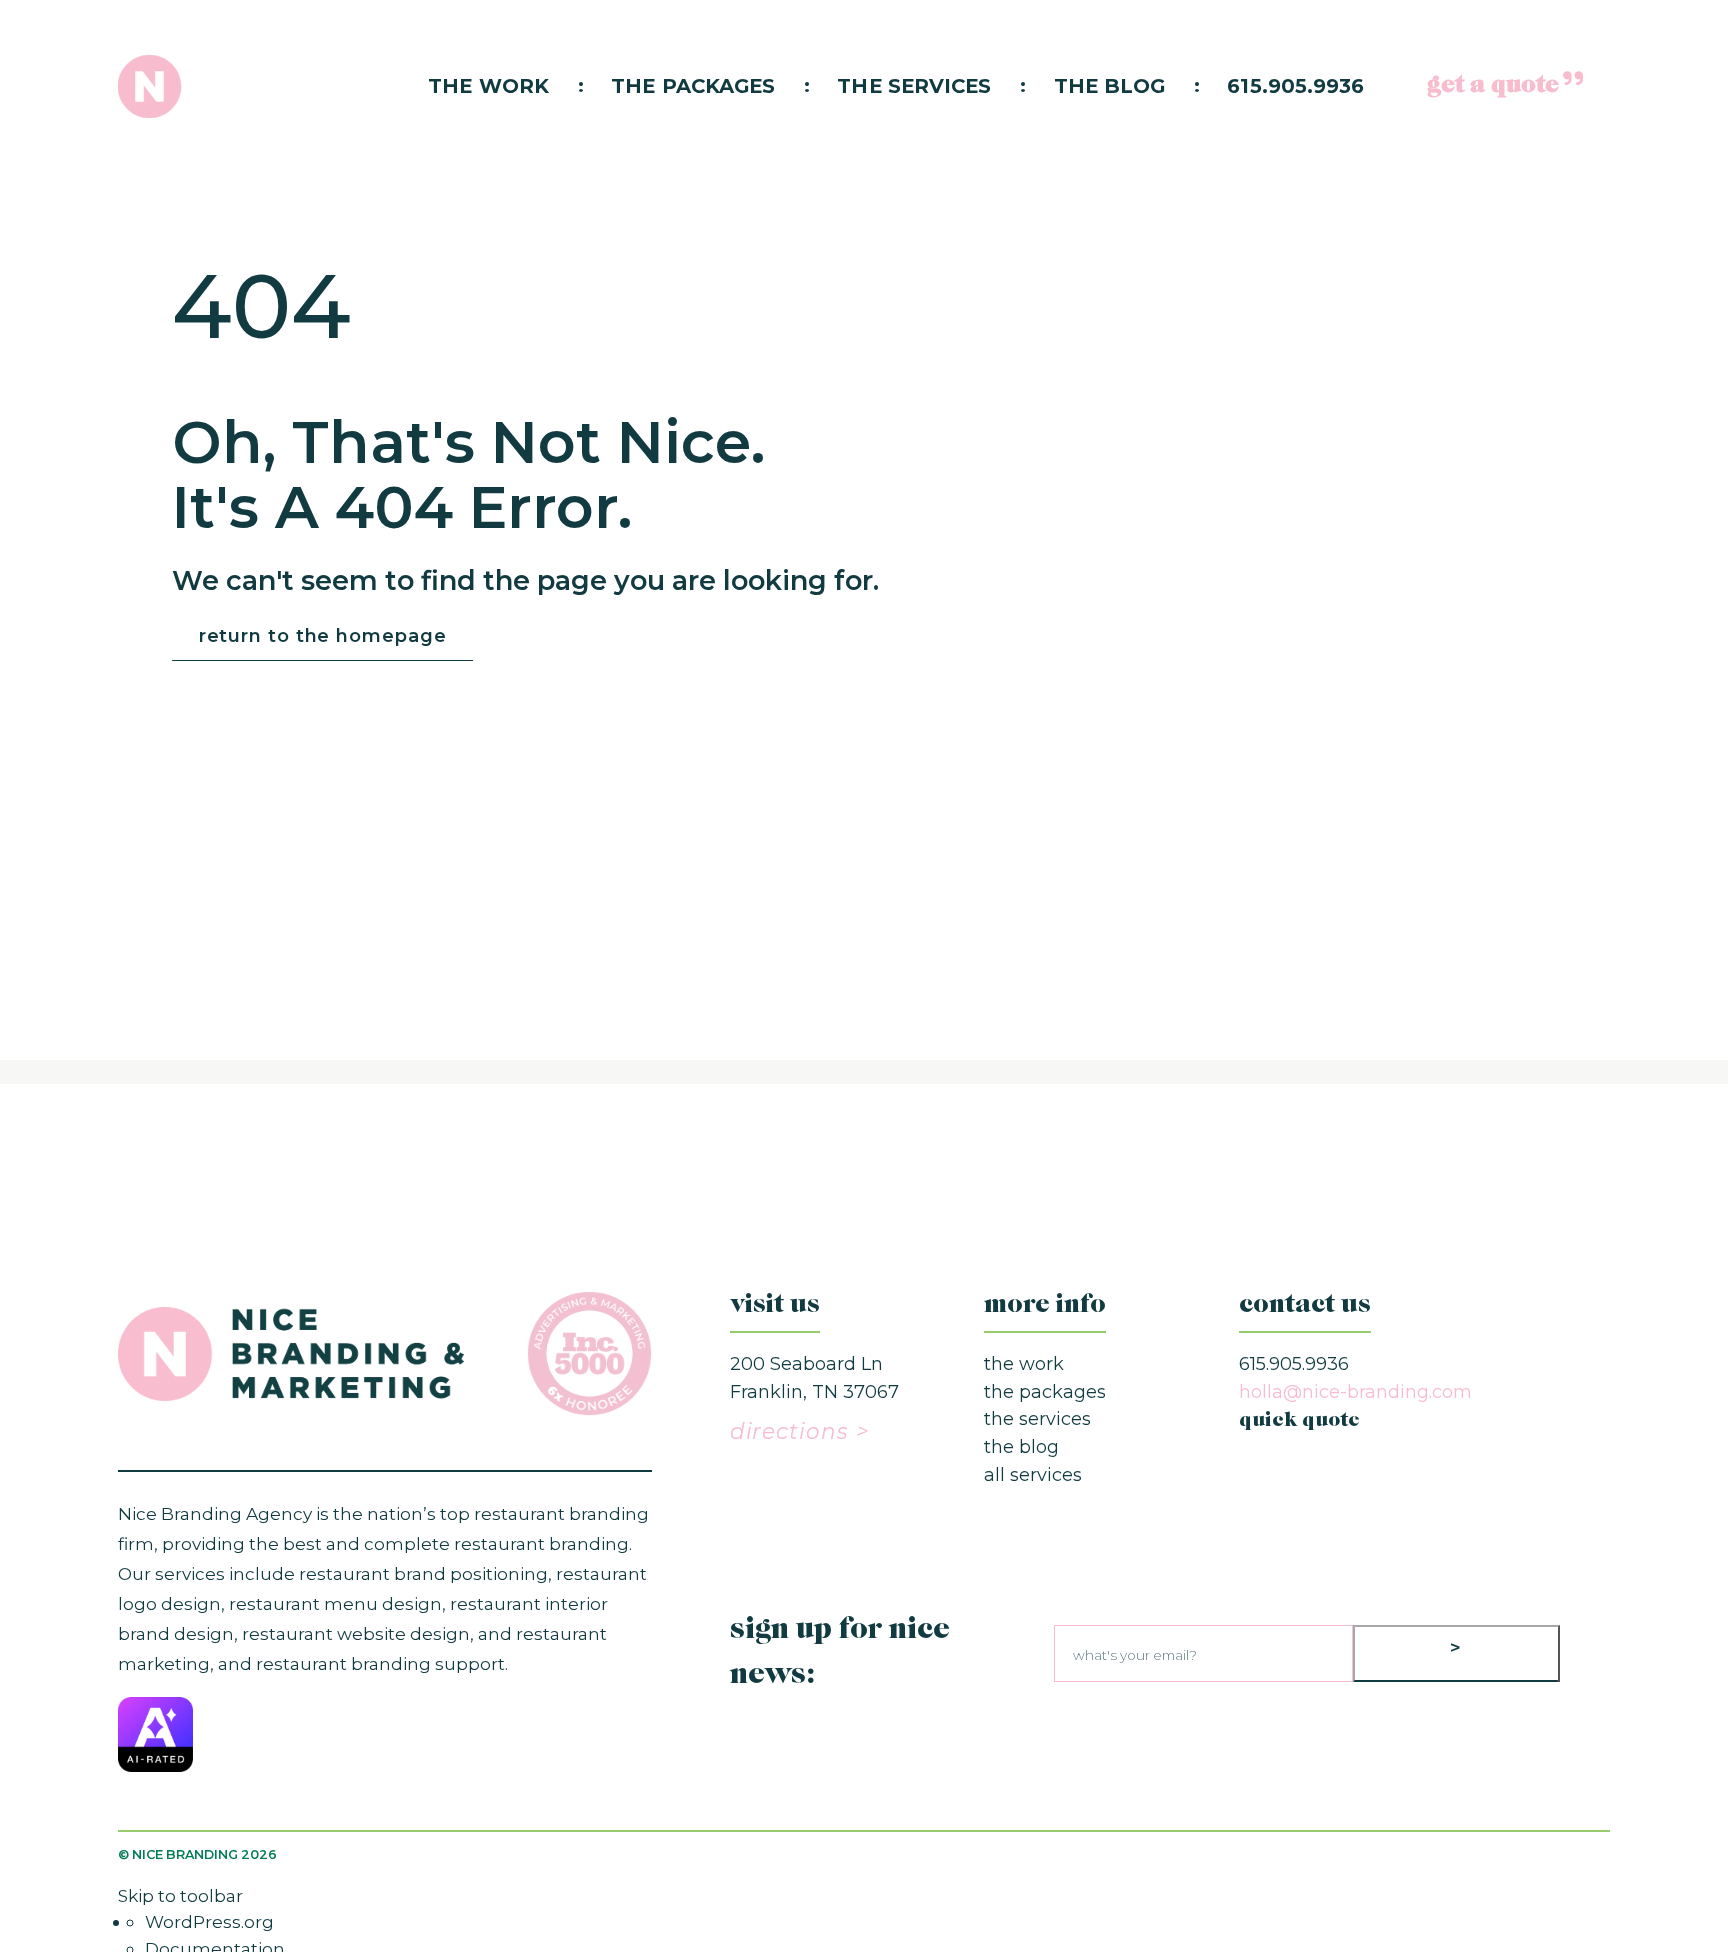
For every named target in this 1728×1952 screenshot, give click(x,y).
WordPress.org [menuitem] (209, 1921)
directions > (799, 1431)
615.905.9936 (1295, 86)
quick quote (1299, 1421)
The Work (488, 86)
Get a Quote (1493, 86)
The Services (914, 86)
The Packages (693, 86)
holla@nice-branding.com (1355, 1392)
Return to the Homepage (323, 636)
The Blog (1110, 86)
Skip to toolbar (180, 1895)
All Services (1033, 1475)
